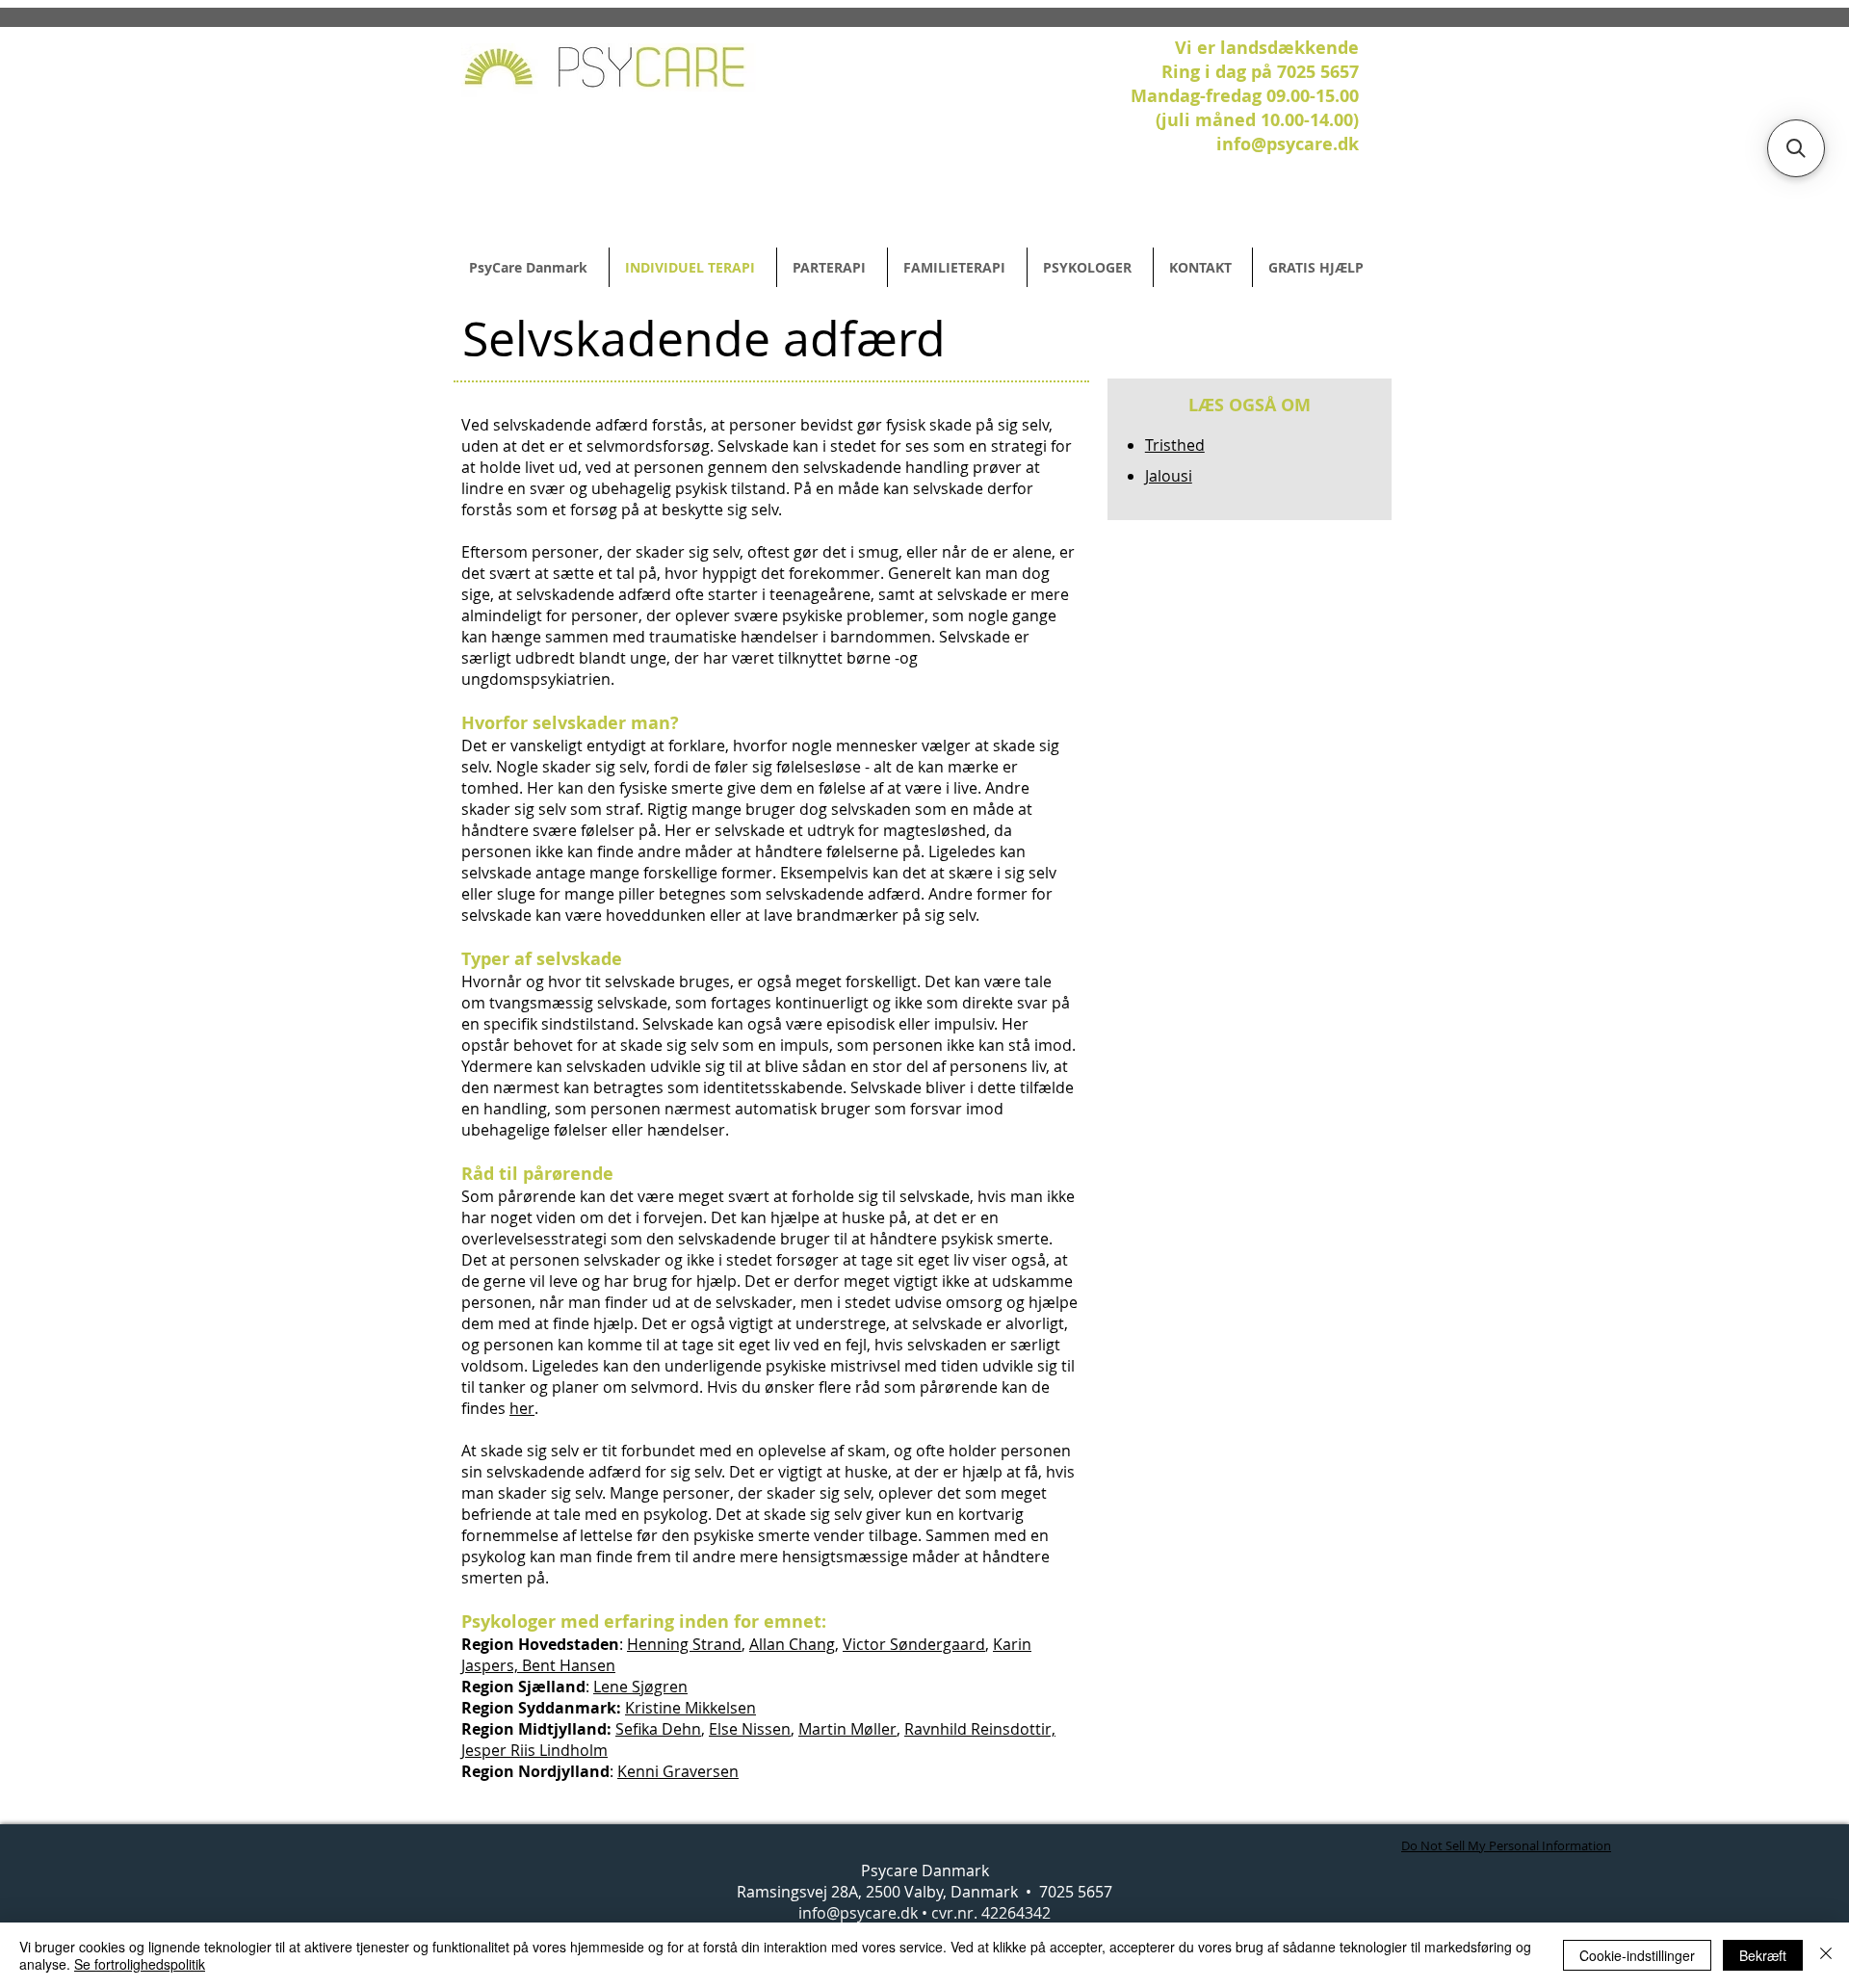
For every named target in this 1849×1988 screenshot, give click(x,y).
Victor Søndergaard (914, 1644)
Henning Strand (684, 1644)
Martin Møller (847, 1729)
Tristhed (1175, 445)
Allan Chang (792, 1644)
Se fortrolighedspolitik (140, 1964)
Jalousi (1169, 476)
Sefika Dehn (658, 1729)
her (522, 1408)
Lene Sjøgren (640, 1687)
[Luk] (1826, 1955)
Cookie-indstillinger (1637, 1955)
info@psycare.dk (858, 1913)
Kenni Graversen (678, 1771)
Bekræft (1763, 1955)
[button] (1796, 148)
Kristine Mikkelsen (690, 1708)
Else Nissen (750, 1729)
